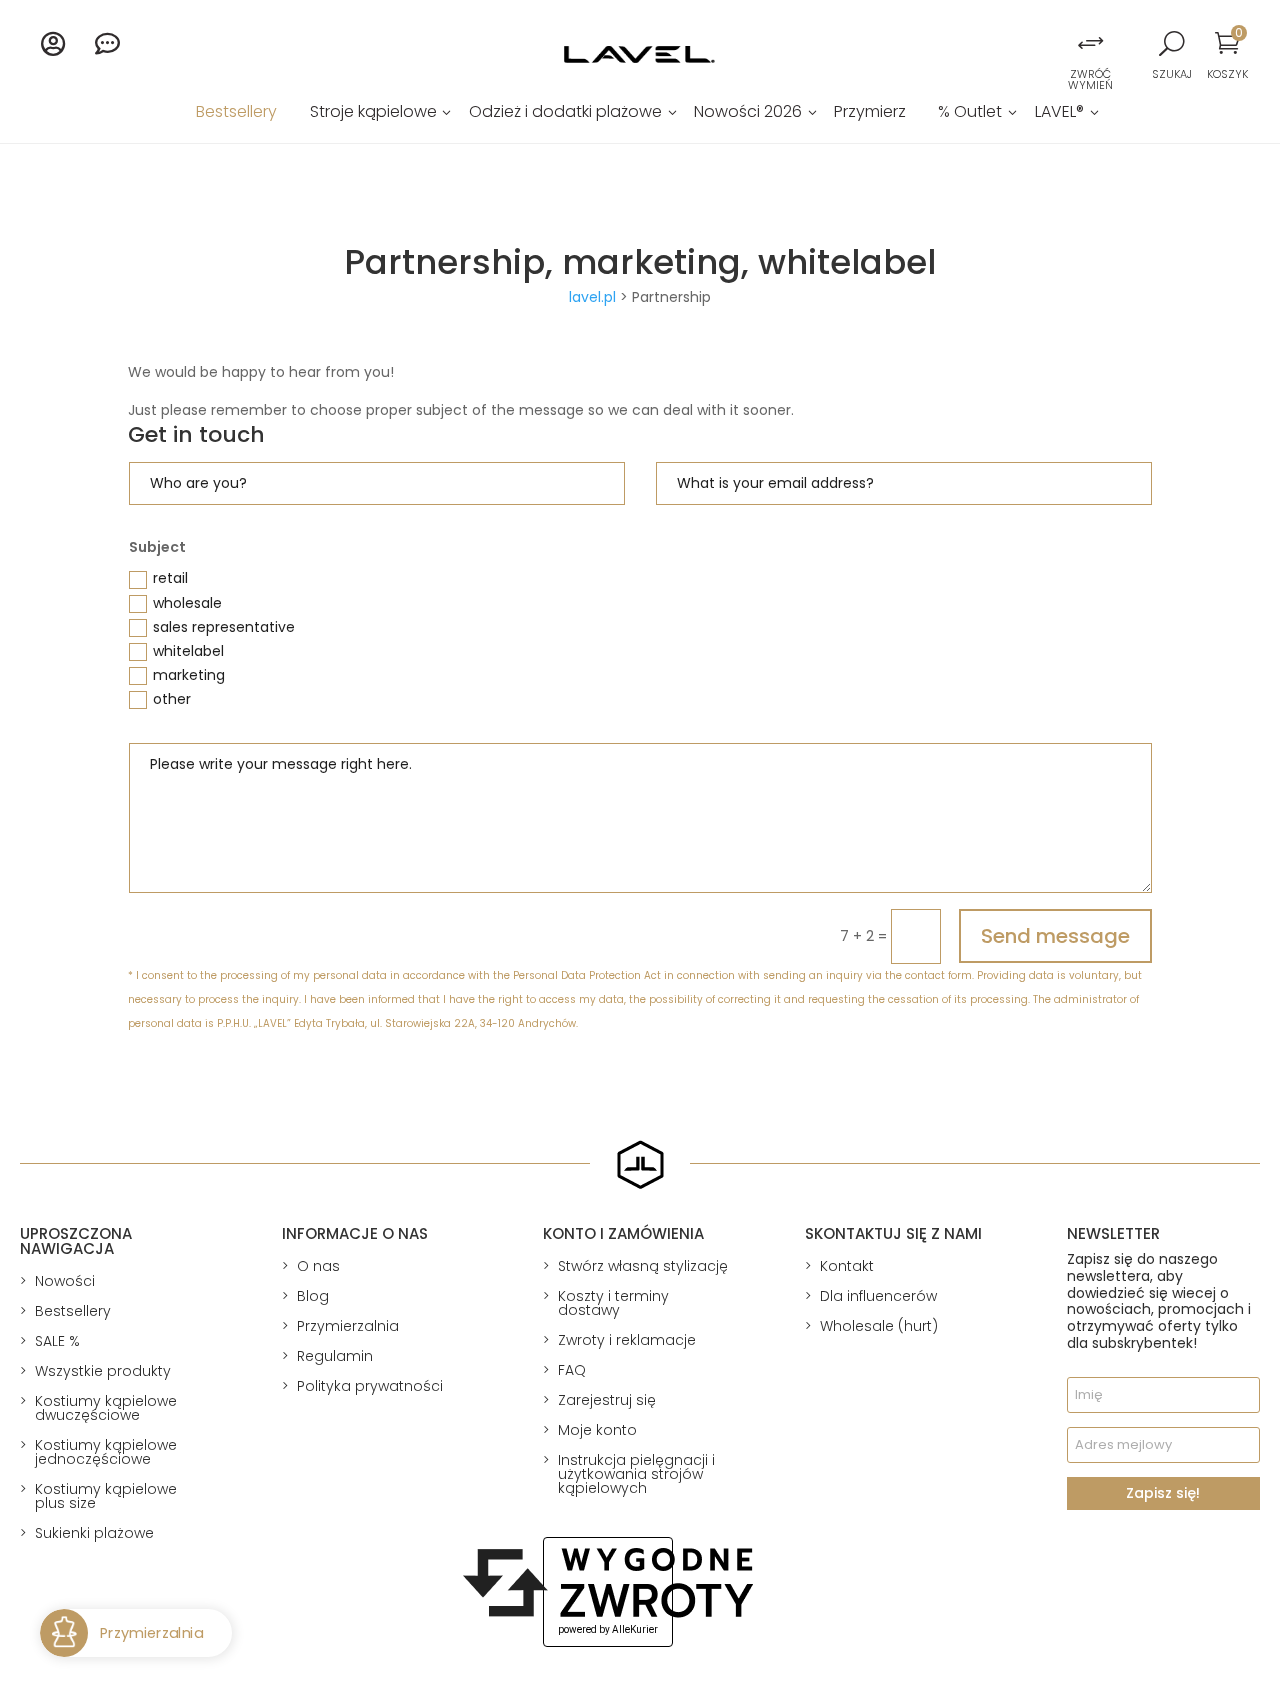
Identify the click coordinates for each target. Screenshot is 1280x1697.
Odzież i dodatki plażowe (565, 114)
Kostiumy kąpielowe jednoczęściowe (106, 1452)
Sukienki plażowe (94, 1533)
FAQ (572, 1370)
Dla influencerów (878, 1296)
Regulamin (335, 1356)
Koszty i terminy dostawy (613, 1303)
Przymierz (870, 114)
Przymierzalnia (348, 1326)
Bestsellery (236, 114)
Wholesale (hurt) (879, 1326)
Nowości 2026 (748, 114)
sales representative (224, 627)
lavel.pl (592, 297)
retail (170, 578)
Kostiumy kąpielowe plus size (106, 1496)
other (172, 699)
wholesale (187, 603)
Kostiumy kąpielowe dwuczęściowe (106, 1408)
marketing (189, 675)
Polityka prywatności (370, 1386)
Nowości (65, 1281)
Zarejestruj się (607, 1400)
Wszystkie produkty (103, 1371)
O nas (318, 1266)
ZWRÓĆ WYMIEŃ (1090, 79)
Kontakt (847, 1266)
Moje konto (597, 1430)
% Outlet (970, 114)
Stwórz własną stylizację (643, 1266)
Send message (1055, 936)
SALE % (57, 1341)
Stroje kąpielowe (373, 114)
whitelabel (188, 651)
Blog (313, 1296)
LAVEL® (1059, 114)
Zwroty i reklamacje (627, 1340)
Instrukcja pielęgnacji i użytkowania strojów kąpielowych (636, 1474)
